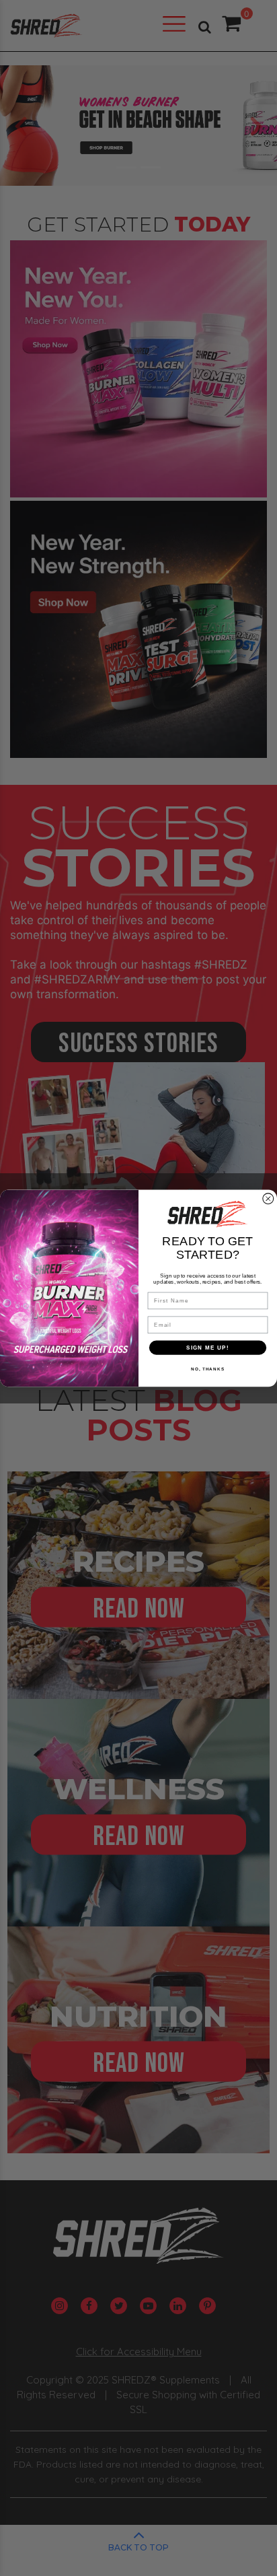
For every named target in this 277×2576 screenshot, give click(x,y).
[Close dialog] (268, 1199)
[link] (208, 1214)
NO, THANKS (208, 1369)
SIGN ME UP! (208, 1347)
